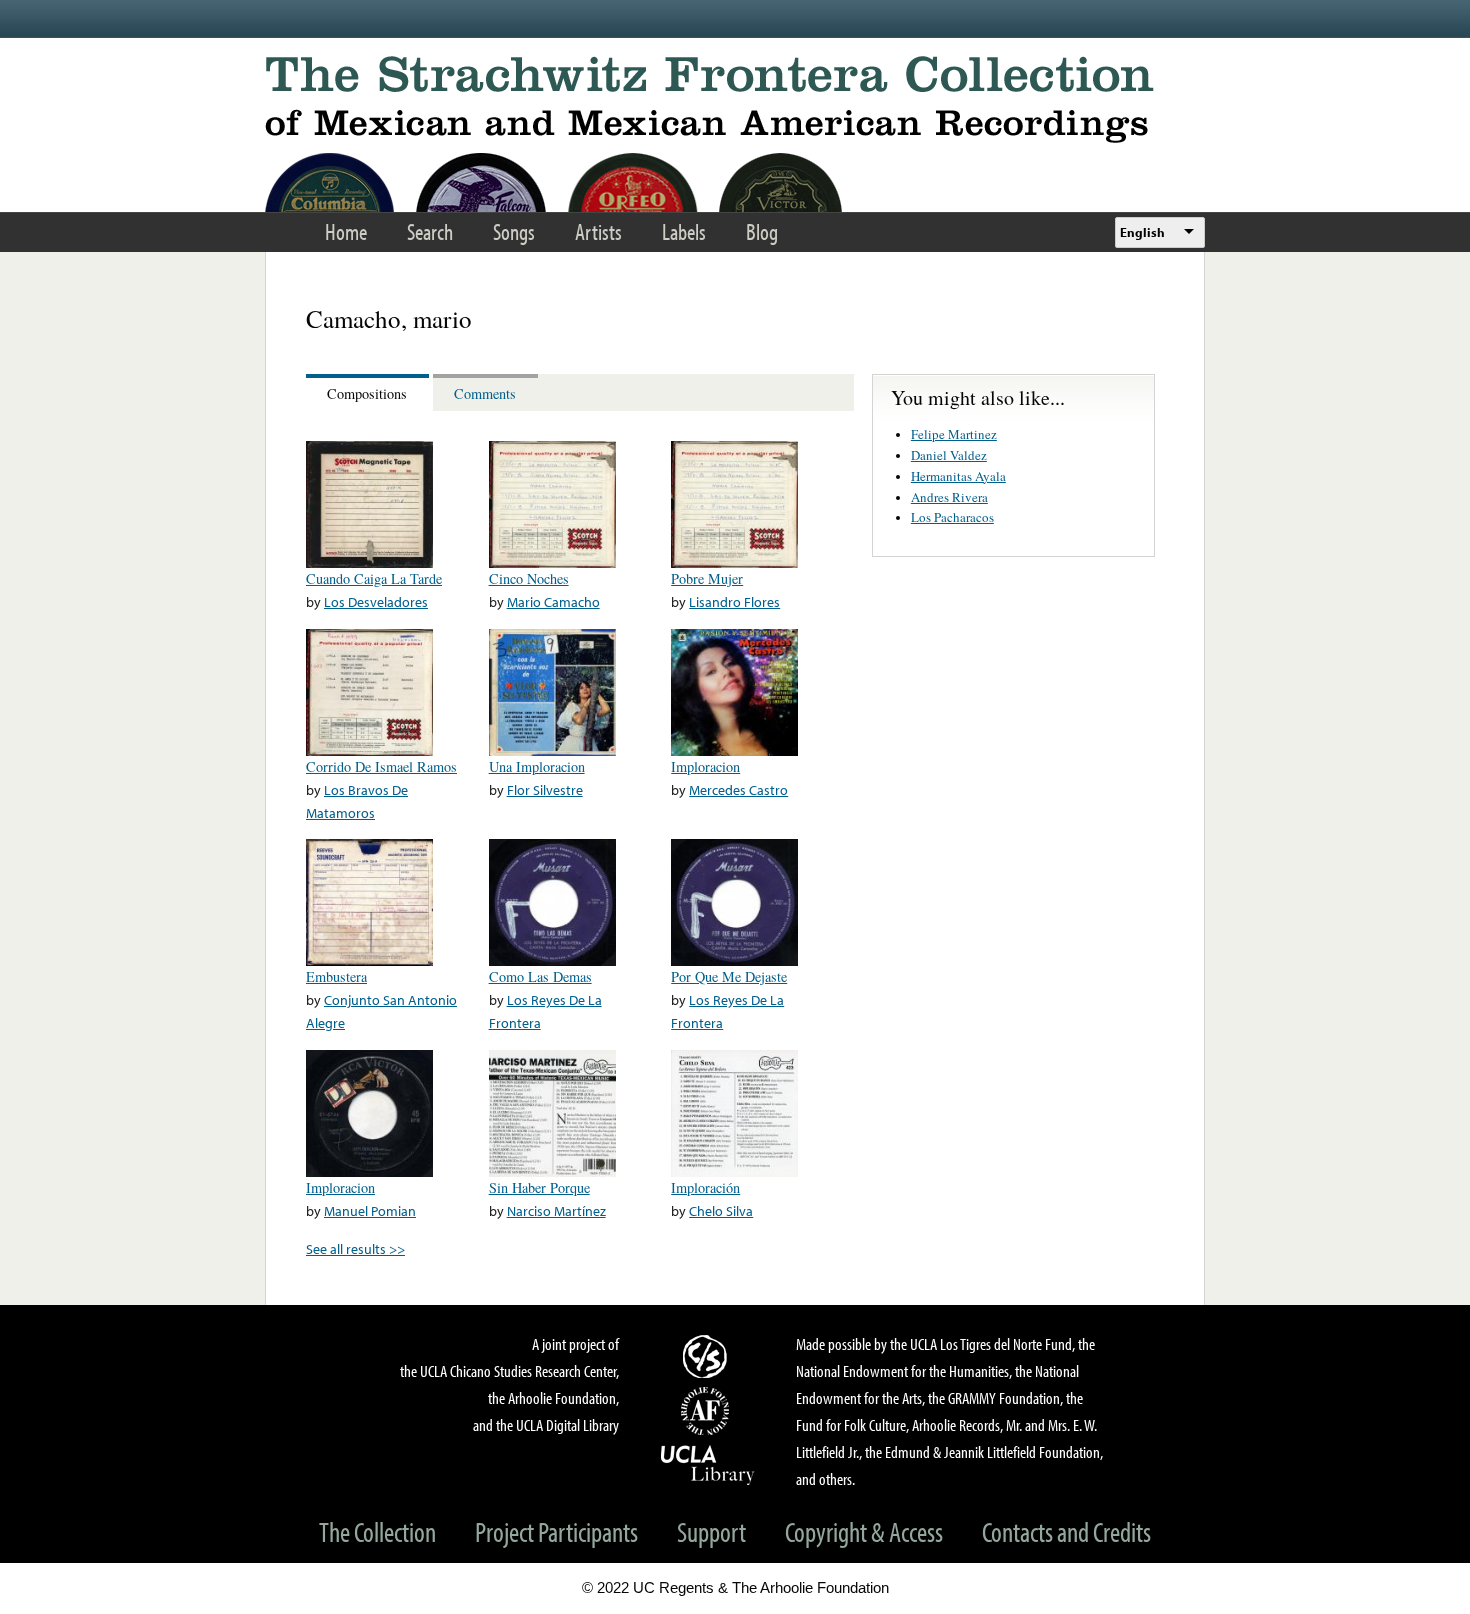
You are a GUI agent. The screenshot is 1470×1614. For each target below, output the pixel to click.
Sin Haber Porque (539, 1187)
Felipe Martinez (954, 434)
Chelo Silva (721, 1210)
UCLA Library (708, 1464)
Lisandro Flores (734, 601)
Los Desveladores (376, 601)
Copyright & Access (864, 1531)
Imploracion (705, 766)
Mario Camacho (553, 601)
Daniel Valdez (949, 455)
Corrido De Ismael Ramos (381, 766)
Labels (684, 231)
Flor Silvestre (545, 789)
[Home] (735, 99)
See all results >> (355, 1248)
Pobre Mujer (707, 578)
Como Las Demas (540, 976)
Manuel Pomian (370, 1210)
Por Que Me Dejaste (729, 976)
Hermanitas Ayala (958, 476)
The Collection (377, 1531)
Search (430, 231)
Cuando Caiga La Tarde (374, 578)
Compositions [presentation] (367, 393)
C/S (708, 1356)
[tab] (369, 392)
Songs (514, 231)
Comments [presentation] (485, 393)
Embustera (336, 976)
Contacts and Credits (1066, 1531)
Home (346, 231)
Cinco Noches (529, 578)
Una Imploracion (537, 766)
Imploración (705, 1187)
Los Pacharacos (952, 517)
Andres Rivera (949, 497)
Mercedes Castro (738, 789)
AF (708, 1411)
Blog (762, 231)
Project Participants (556, 1531)
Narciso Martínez (556, 1210)
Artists (598, 231)
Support (711, 1531)
